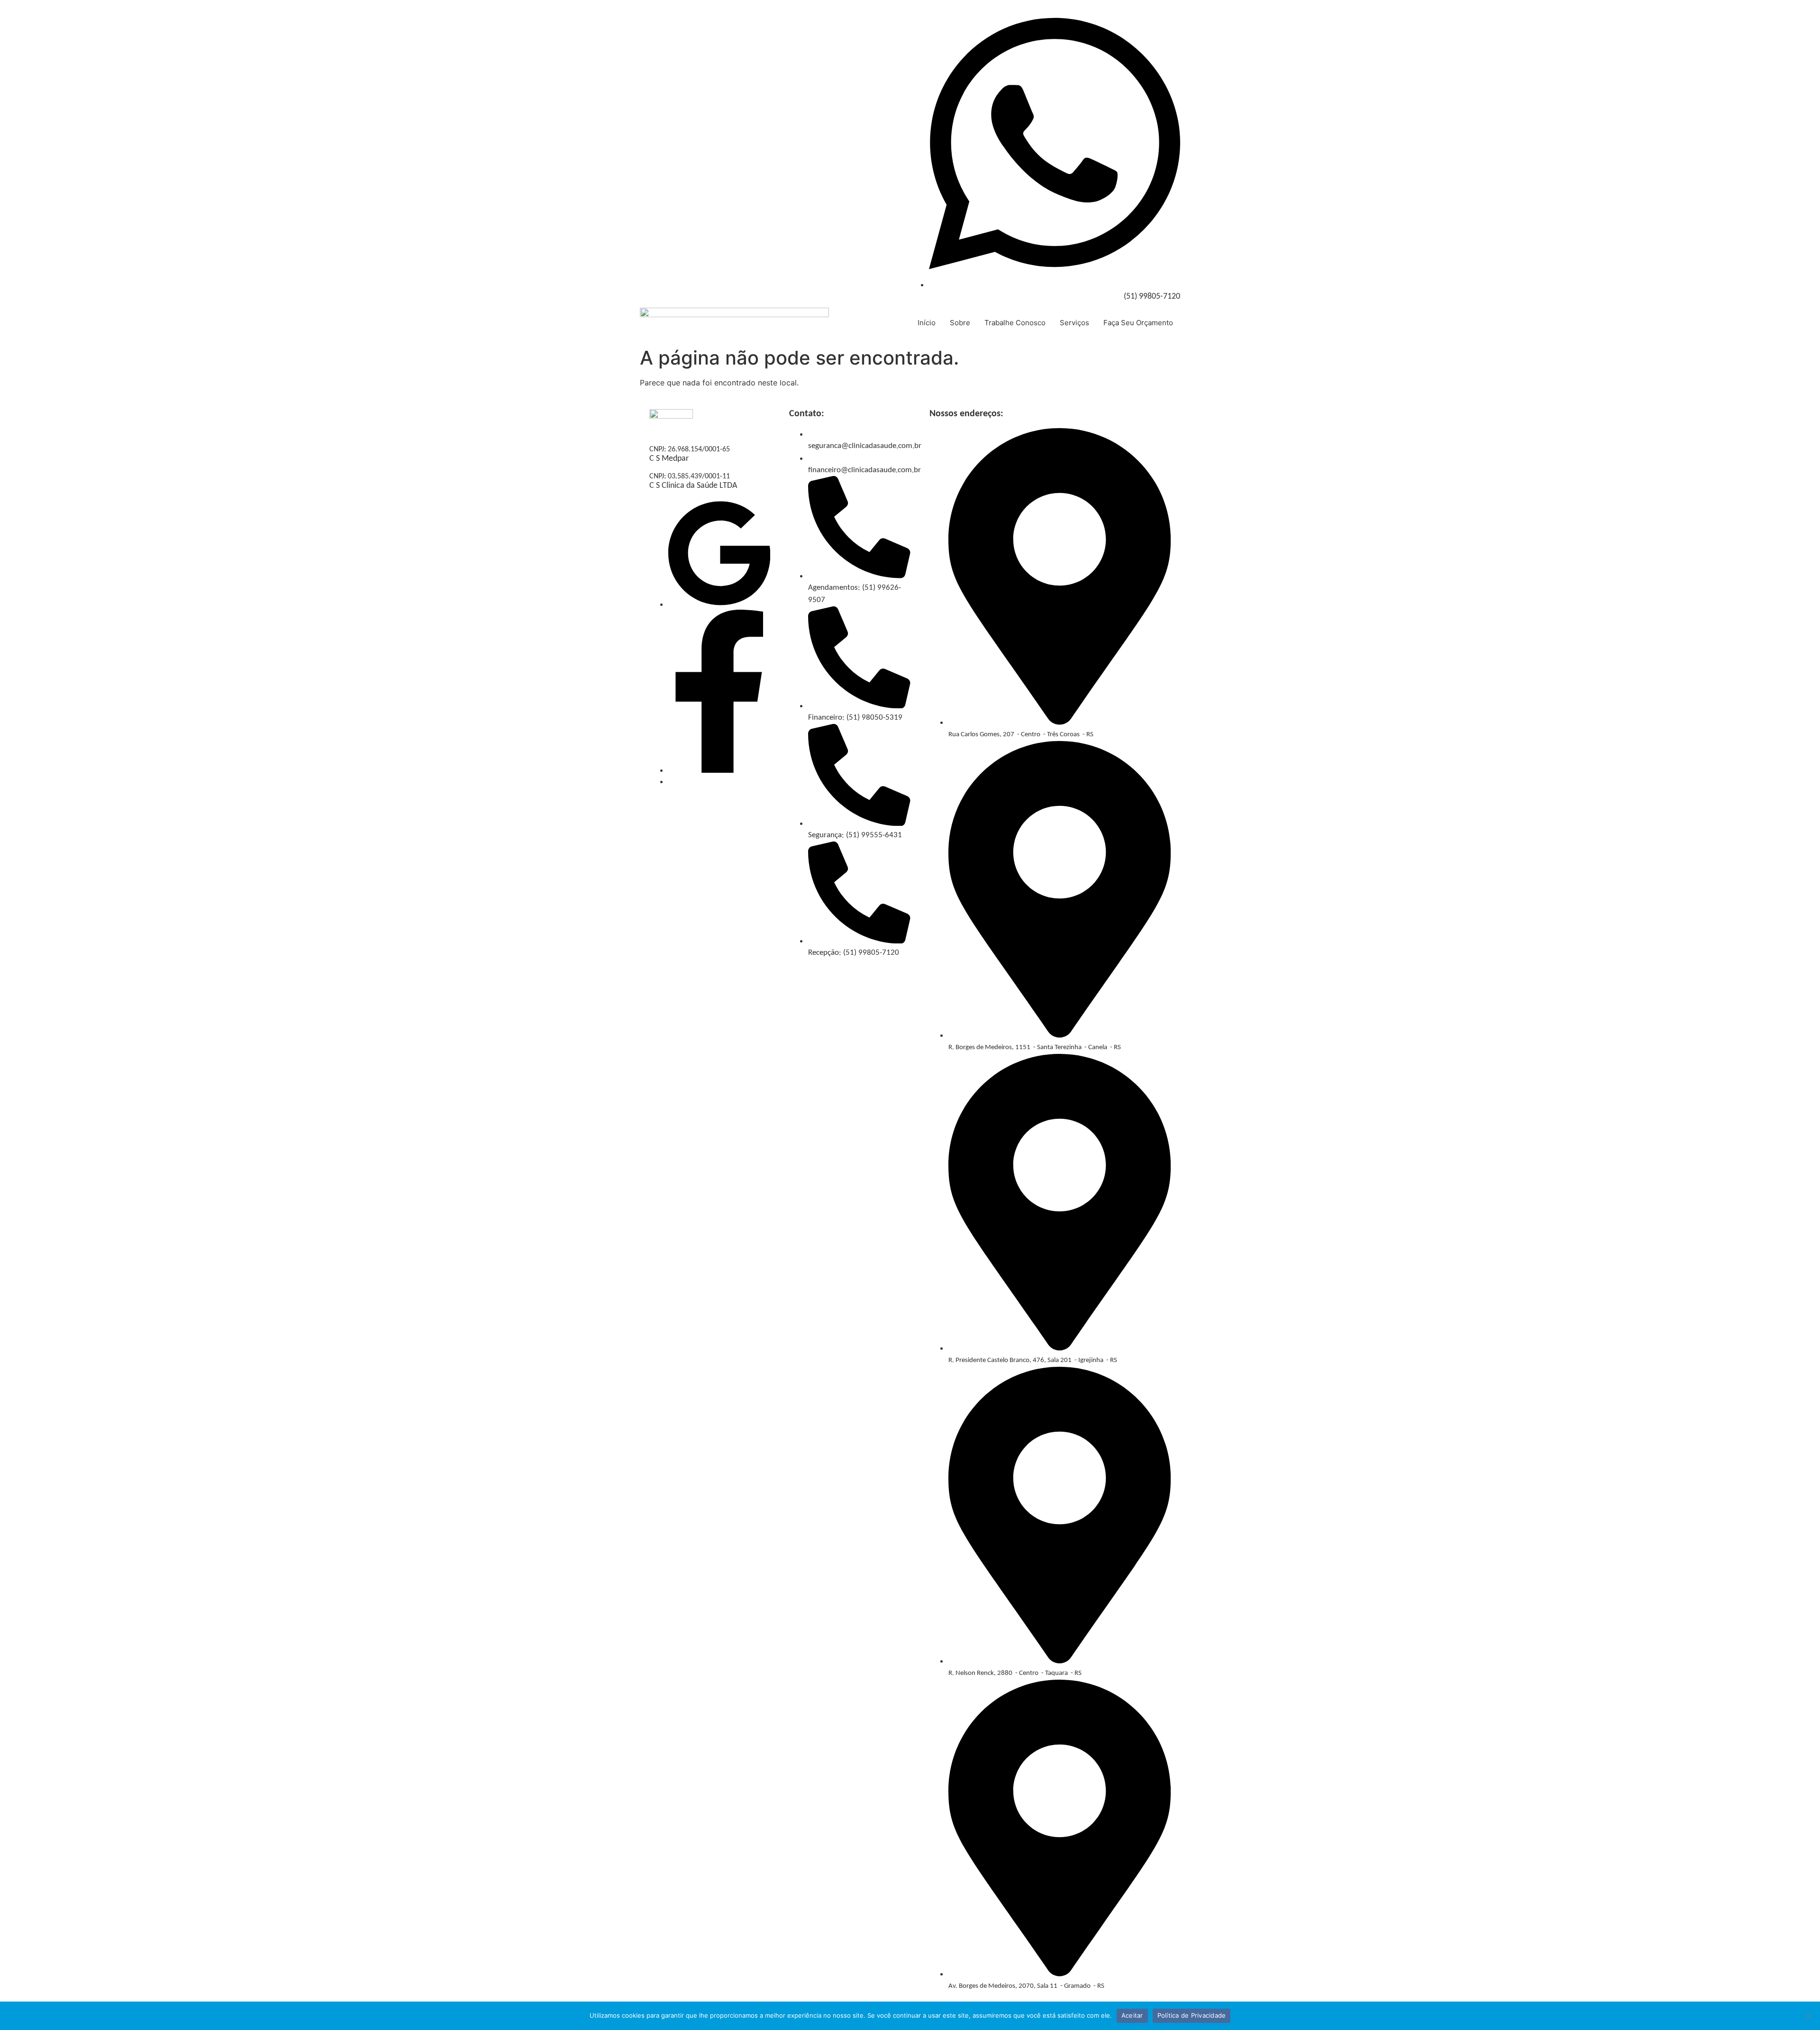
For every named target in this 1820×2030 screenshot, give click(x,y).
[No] (1808, 2016)
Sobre (960, 323)
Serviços (1074, 323)
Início (927, 323)
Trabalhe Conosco (1015, 323)
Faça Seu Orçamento (1138, 323)
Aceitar (1132, 2015)
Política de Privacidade (1192, 2015)
